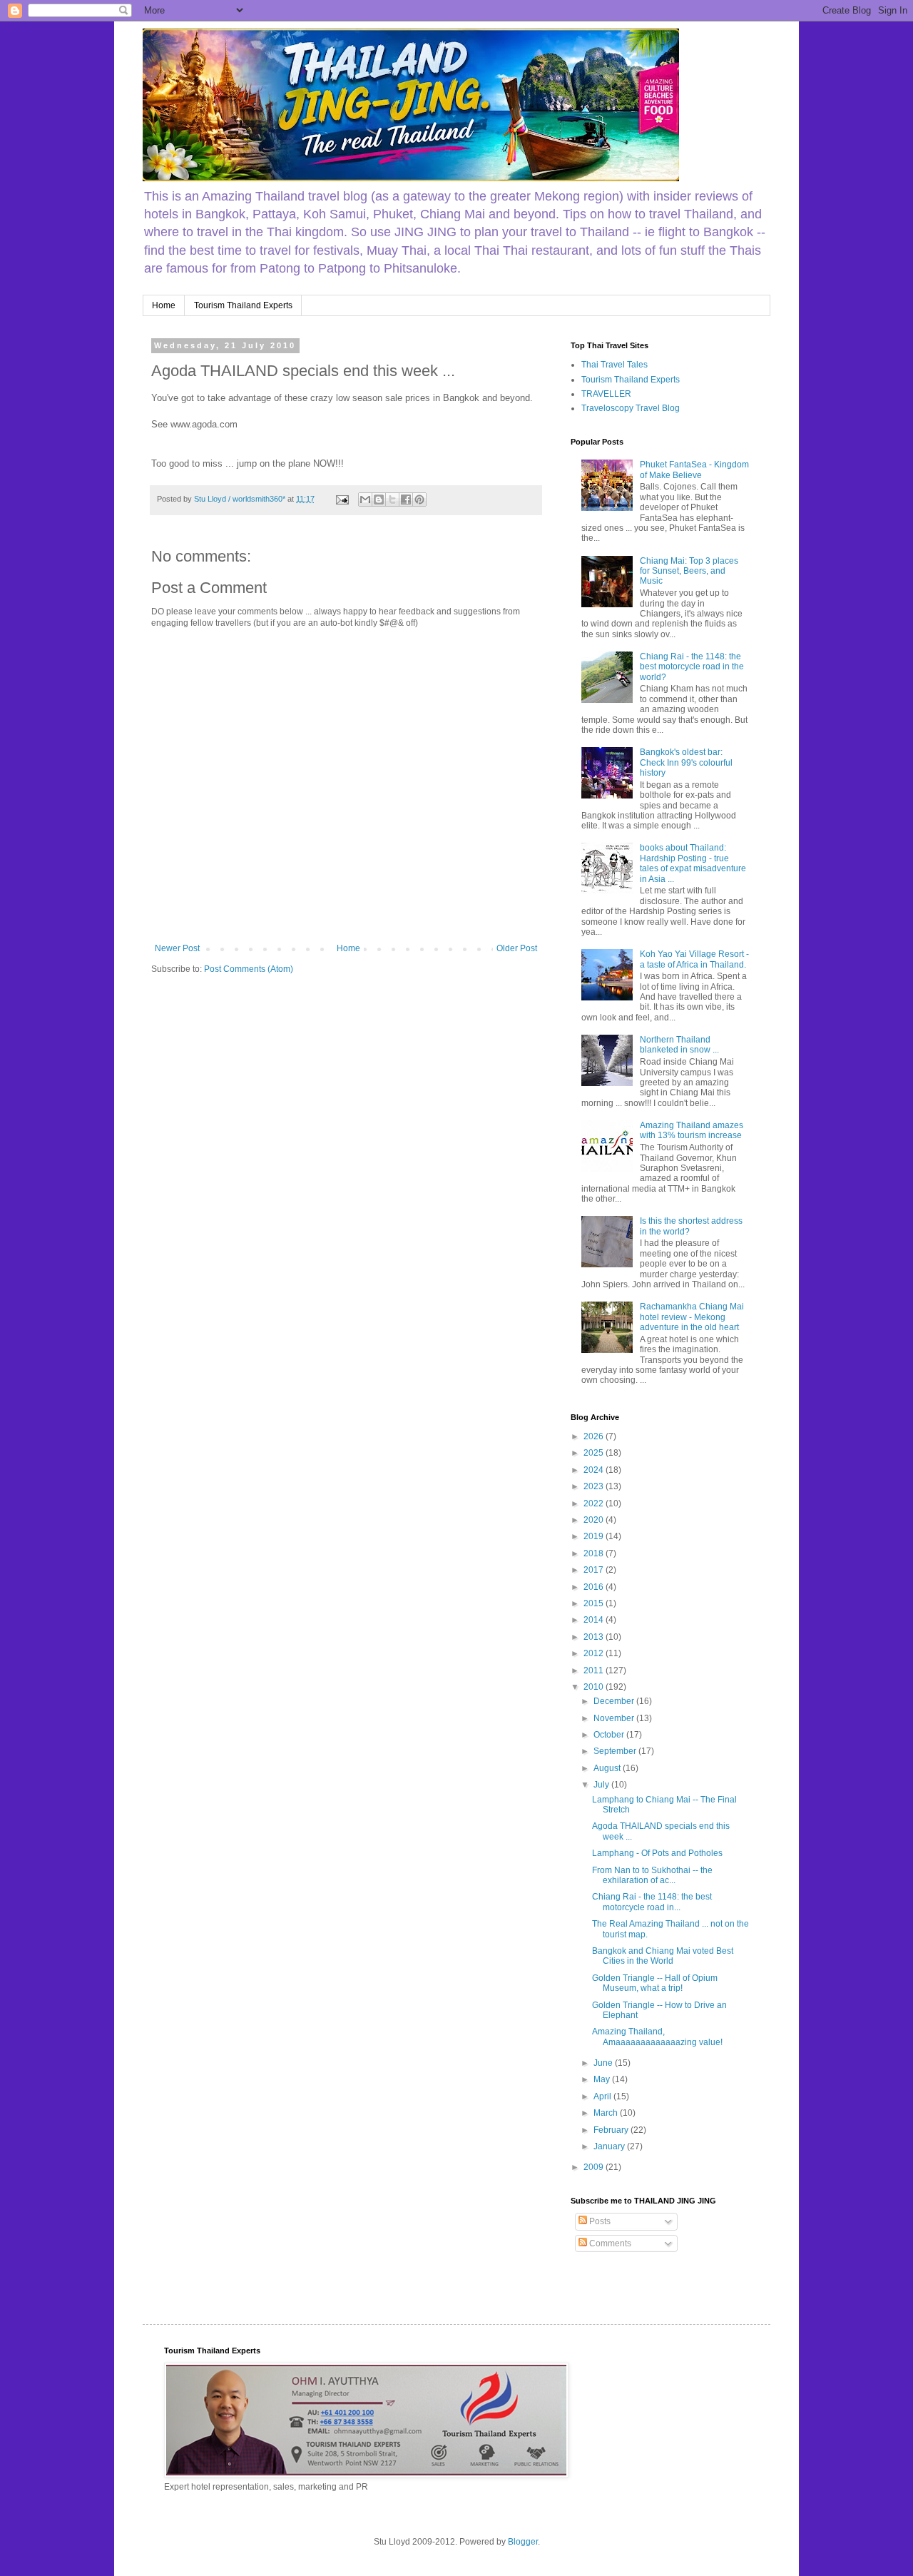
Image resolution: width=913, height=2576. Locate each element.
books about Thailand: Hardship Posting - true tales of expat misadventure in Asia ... (693, 863)
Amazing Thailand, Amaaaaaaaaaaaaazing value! (657, 2037)
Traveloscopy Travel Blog (631, 408)
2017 (595, 1570)
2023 (595, 1486)
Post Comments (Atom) (249, 969)
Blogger (523, 2542)
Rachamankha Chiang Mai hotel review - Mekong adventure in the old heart (692, 1317)
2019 (595, 1536)
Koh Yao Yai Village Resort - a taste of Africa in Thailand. (694, 959)
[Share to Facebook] (406, 500)
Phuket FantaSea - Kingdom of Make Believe (694, 470)
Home (164, 305)
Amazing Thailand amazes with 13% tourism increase (692, 1130)
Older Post (517, 948)
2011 (595, 1670)
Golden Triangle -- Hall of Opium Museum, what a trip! (655, 1983)
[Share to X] (392, 500)
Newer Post (177, 948)
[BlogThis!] (379, 500)
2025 (595, 1453)
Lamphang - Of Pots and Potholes (657, 1853)
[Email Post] (342, 499)
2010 (595, 1687)
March (607, 2113)
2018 (595, 1553)
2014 (595, 1620)
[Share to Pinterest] (419, 500)
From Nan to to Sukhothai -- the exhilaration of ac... (652, 1875)
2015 (595, 1603)
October (610, 1735)
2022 (595, 1503)
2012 (595, 1653)
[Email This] (365, 500)
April (603, 2096)
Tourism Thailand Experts (243, 305)
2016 (595, 1587)
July (602, 1785)
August (608, 1768)
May (603, 2079)
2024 (595, 1470)
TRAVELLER (606, 394)
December (615, 1701)
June (604, 2063)
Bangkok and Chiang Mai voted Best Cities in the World (663, 1956)
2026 (595, 1436)
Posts (599, 2221)
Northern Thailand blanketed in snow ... (679, 1045)
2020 (595, 1520)
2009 (595, 2167)
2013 (595, 1637)
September (616, 1751)
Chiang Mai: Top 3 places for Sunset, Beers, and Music (689, 571)
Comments (609, 2243)
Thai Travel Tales (614, 365)
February (612, 2130)
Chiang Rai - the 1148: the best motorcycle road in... (652, 1902)
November (615, 1718)
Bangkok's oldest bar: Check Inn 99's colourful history (686, 762)
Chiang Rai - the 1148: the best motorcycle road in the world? (692, 667)
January (610, 2146)
